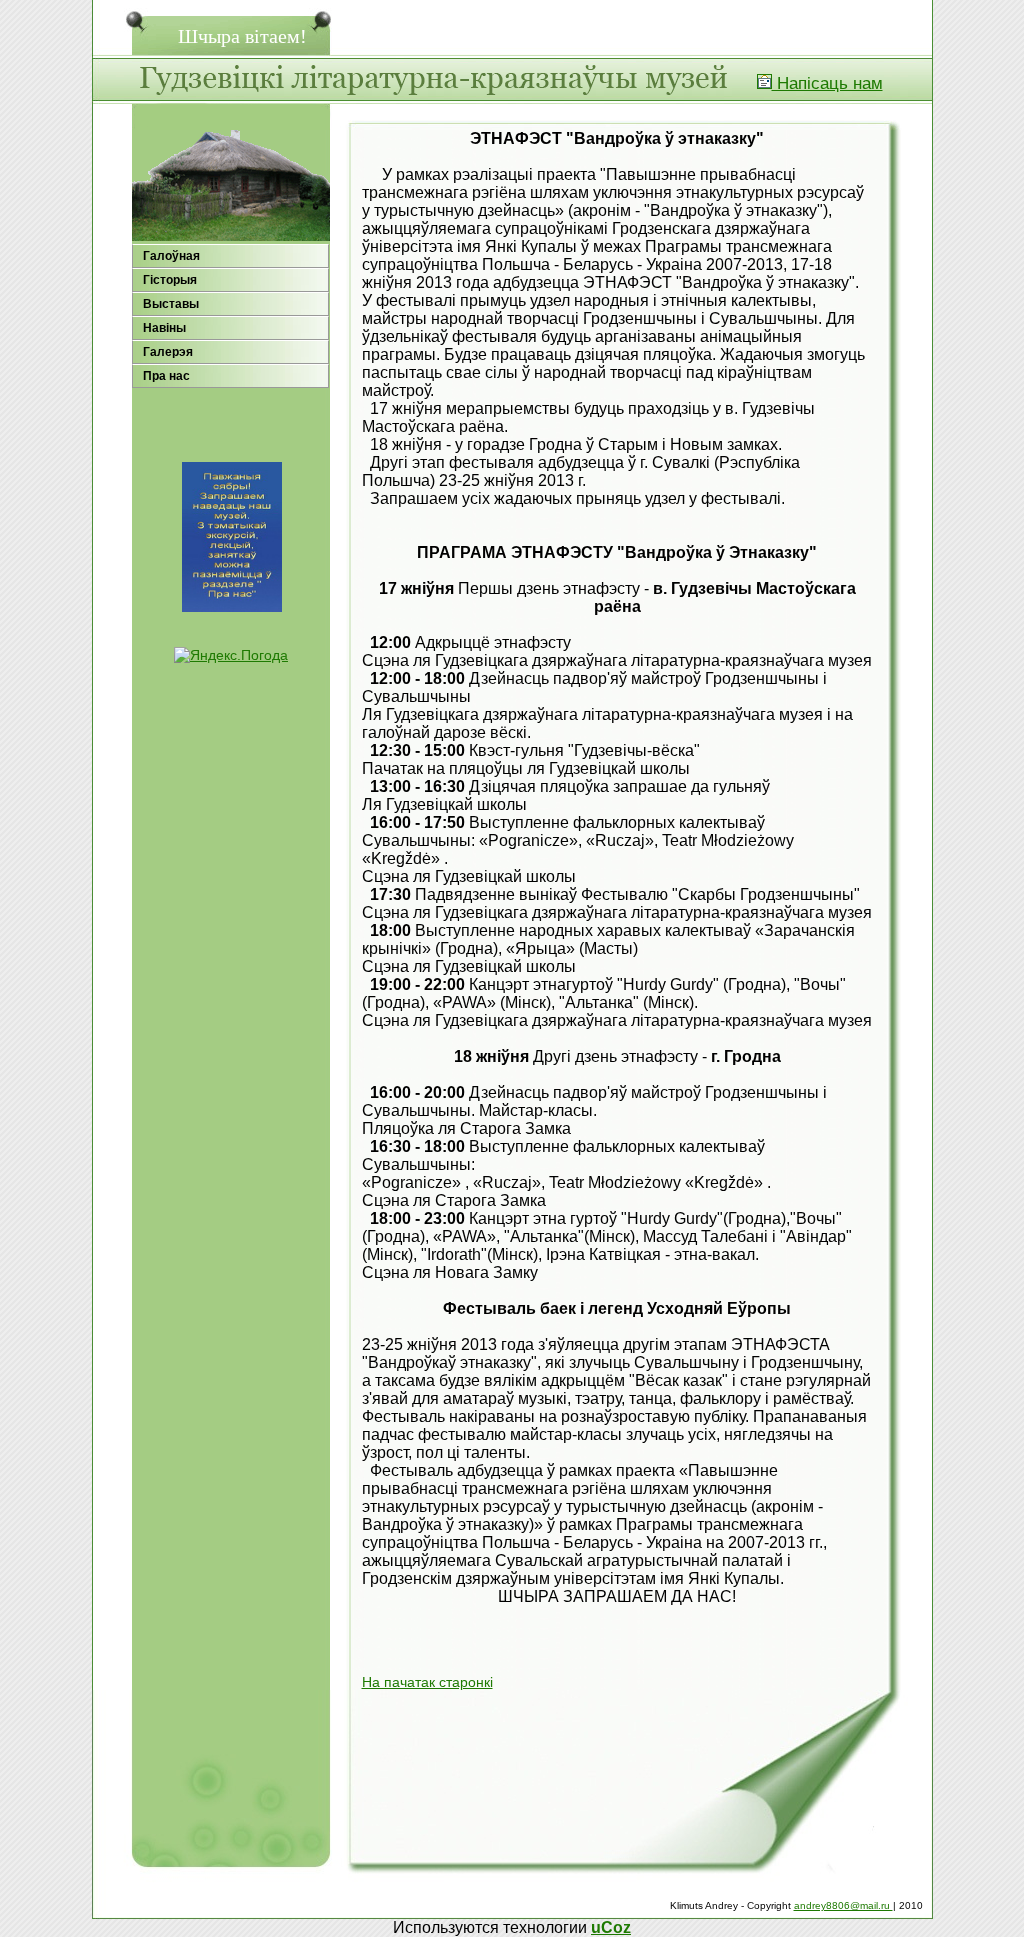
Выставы (171, 304)
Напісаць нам (827, 83)
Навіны (164, 328)
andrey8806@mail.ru (843, 1905)
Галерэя (168, 352)
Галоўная (171, 256)
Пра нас (166, 376)
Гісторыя (170, 280)
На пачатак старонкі (427, 1682)
